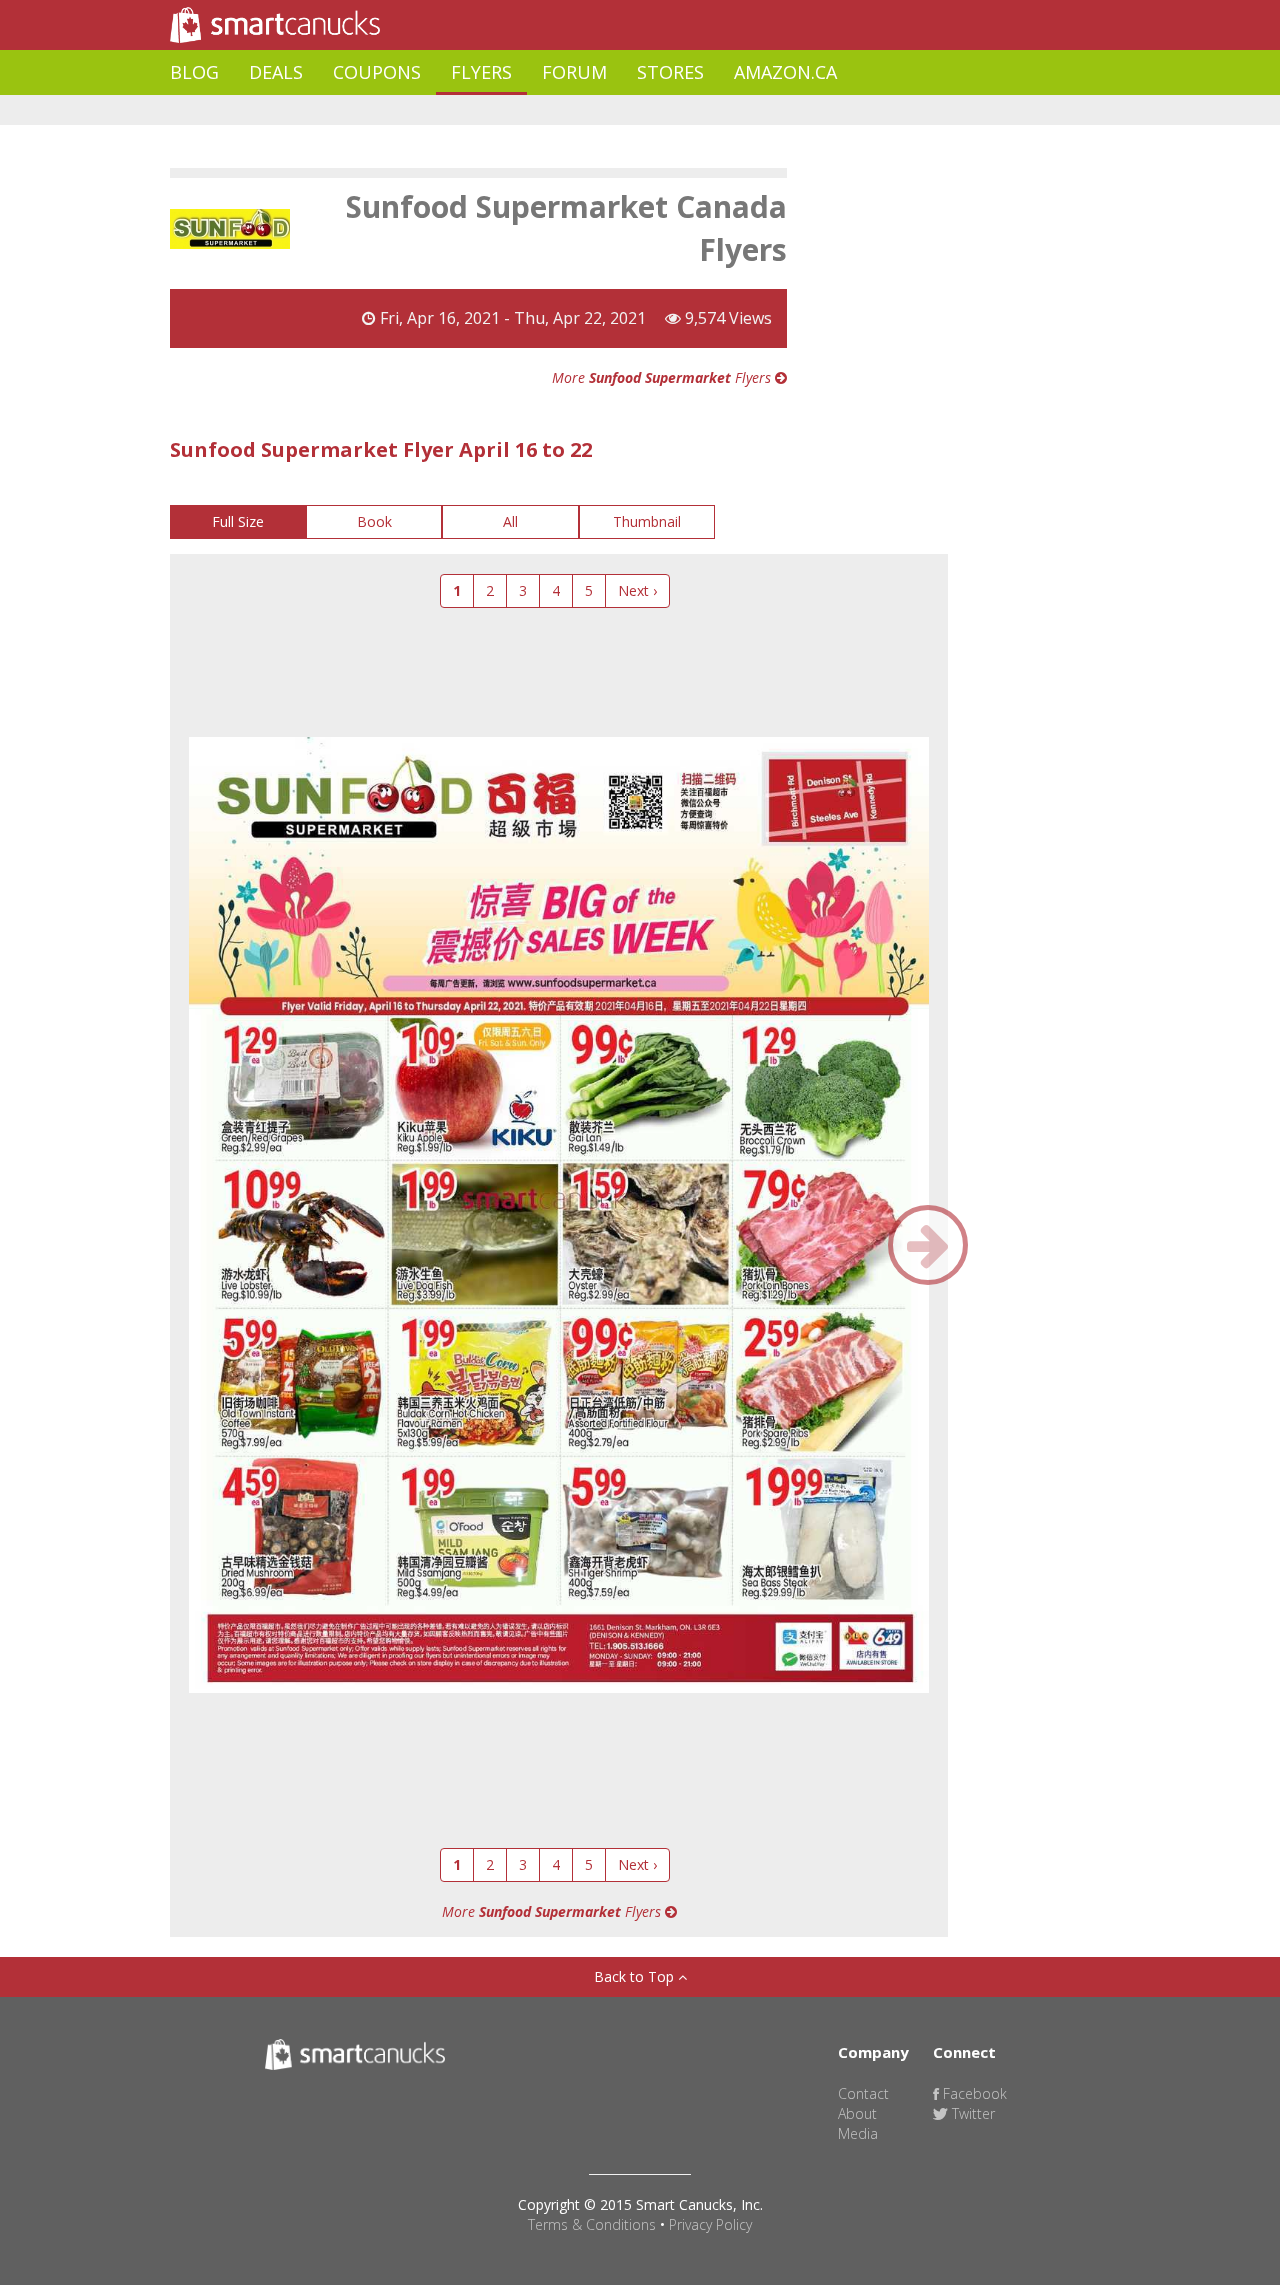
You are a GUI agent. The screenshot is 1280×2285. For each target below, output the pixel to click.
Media (858, 2133)
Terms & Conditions (592, 2224)
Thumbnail (647, 521)
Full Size (238, 521)
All (510, 521)
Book (374, 521)
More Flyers (663, 377)
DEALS (276, 72)
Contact (863, 2093)
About (857, 2113)
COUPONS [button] (377, 72)
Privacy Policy (710, 2224)
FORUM (574, 72)
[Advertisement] (534, 110)
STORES (670, 72)
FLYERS (481, 72)
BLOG (194, 72)
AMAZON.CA (785, 72)
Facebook (973, 2093)
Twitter (971, 2113)
